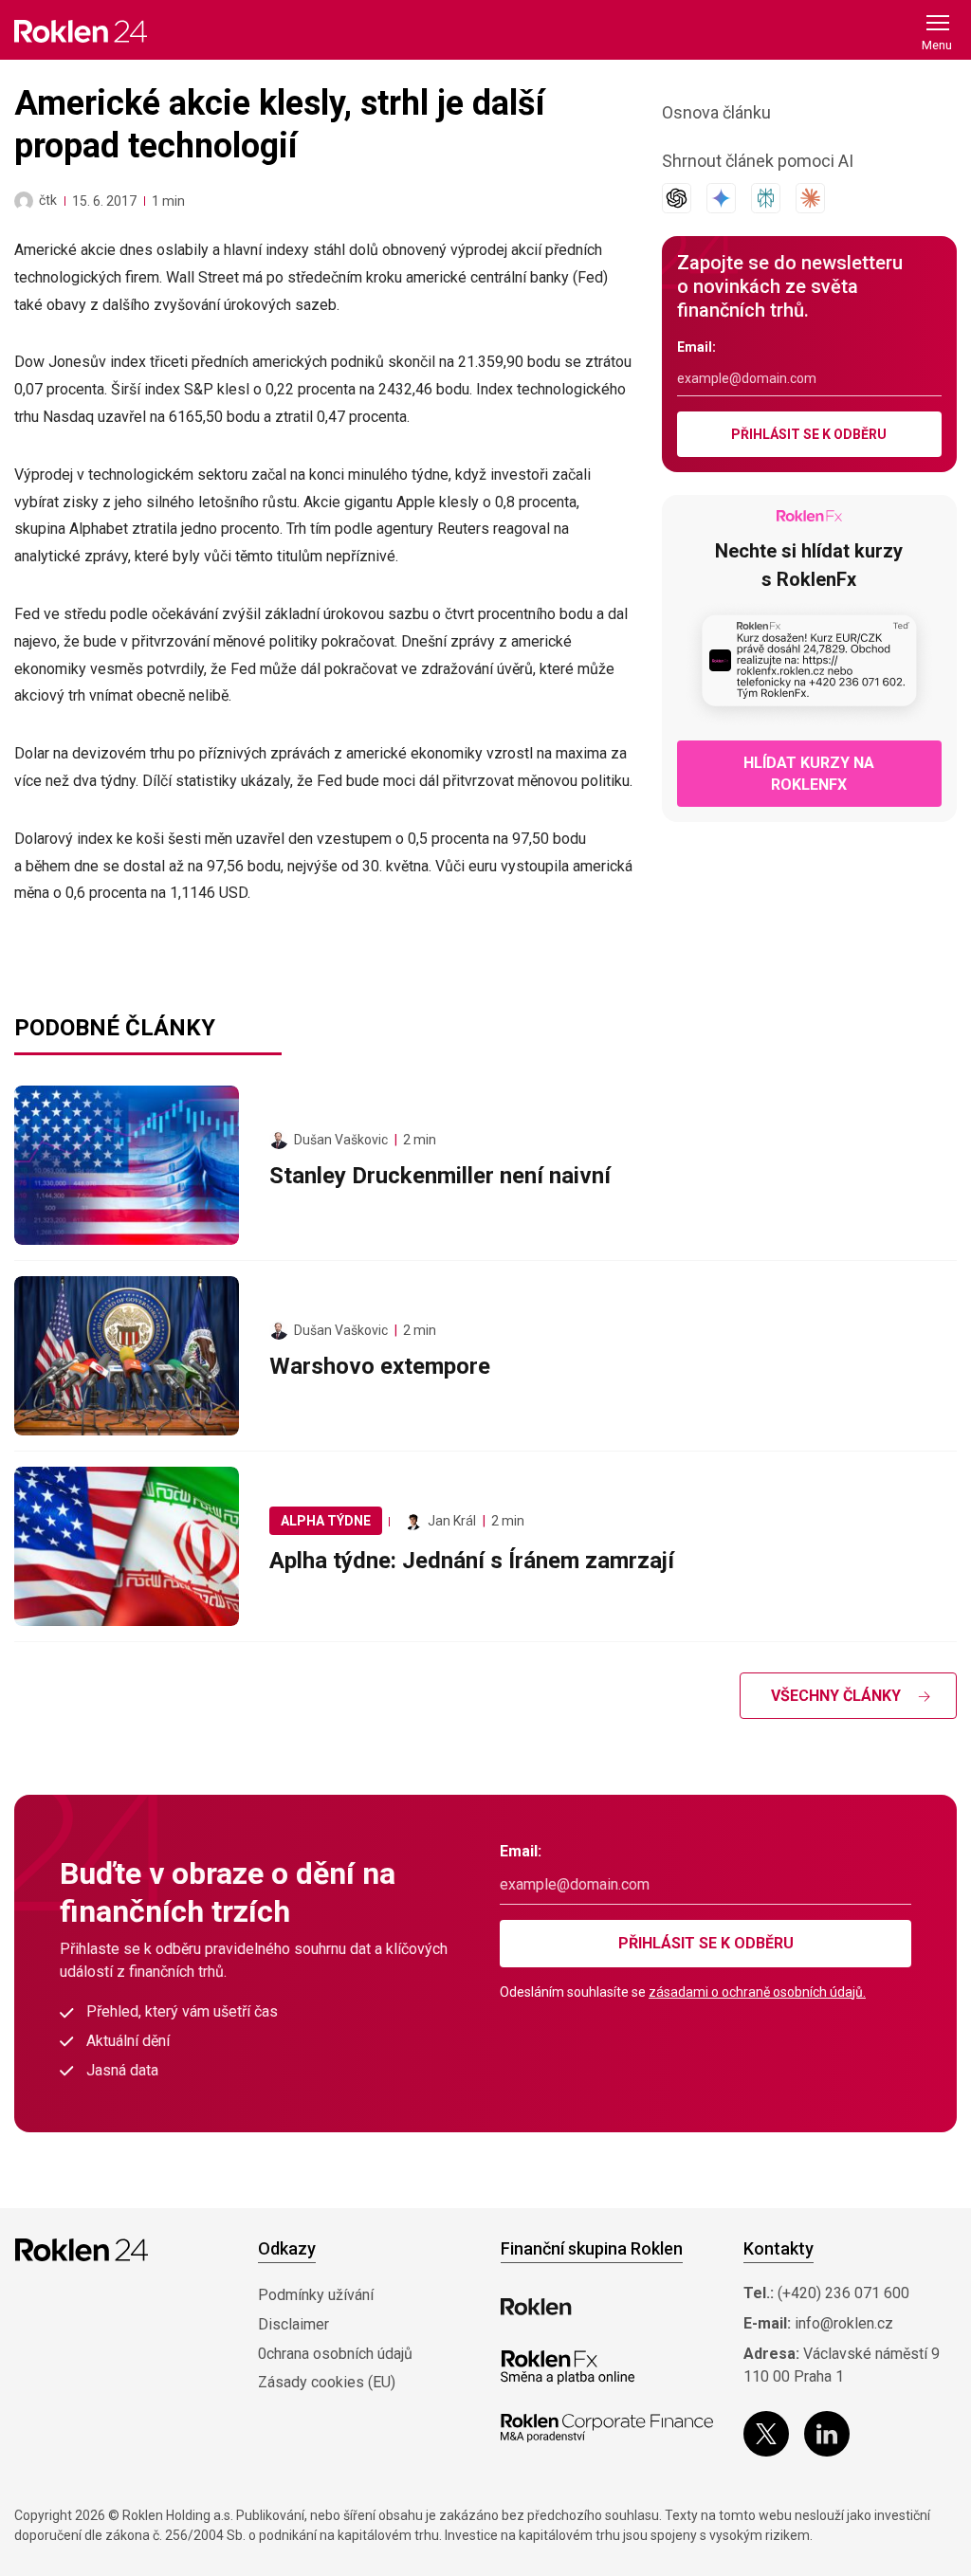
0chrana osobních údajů (335, 2354)
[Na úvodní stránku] (81, 31)
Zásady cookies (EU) (327, 2382)
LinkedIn (827, 2434)
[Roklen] (536, 2307)
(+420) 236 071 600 (843, 2293)
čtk (48, 200)
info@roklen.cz (844, 2323)
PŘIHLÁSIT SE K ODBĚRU (809, 434)
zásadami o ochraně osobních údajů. (757, 1992)
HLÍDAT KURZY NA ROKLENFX (809, 774)
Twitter (766, 2434)
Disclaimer (293, 2324)
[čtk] (24, 201)
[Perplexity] (766, 198)
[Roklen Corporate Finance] (607, 2428)
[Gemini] (721, 198)
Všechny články (836, 1696)
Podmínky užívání (316, 2295)
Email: (696, 347)
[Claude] (810, 198)
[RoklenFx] (568, 2367)
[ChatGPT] (677, 198)
